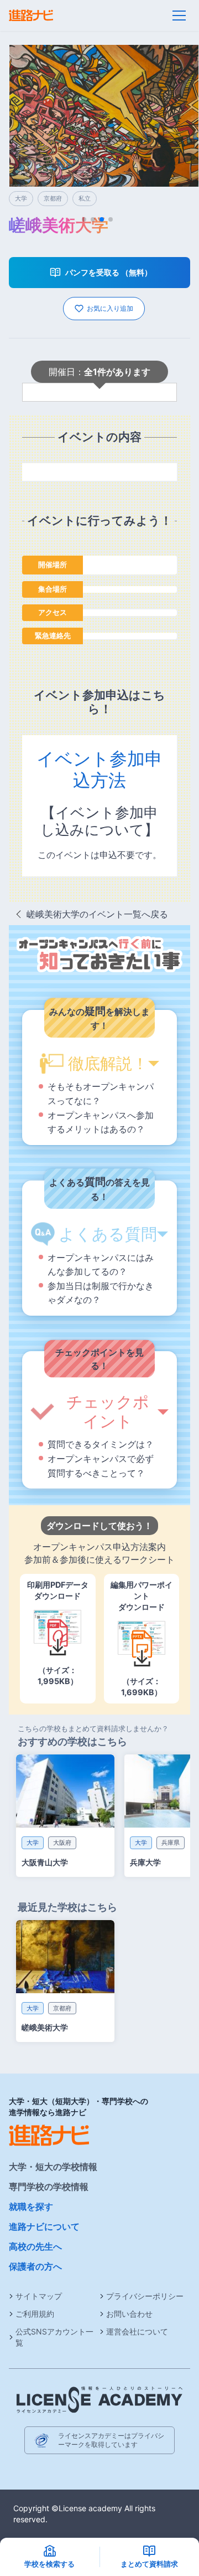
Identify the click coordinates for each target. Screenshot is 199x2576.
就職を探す (31, 2206)
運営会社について (137, 2331)
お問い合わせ (129, 2314)
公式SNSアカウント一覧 (54, 2337)
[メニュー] (179, 16)
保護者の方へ (35, 2266)
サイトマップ (39, 2296)
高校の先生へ (35, 2246)
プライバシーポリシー (145, 2296)
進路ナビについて (44, 2226)
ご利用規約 (35, 2314)
